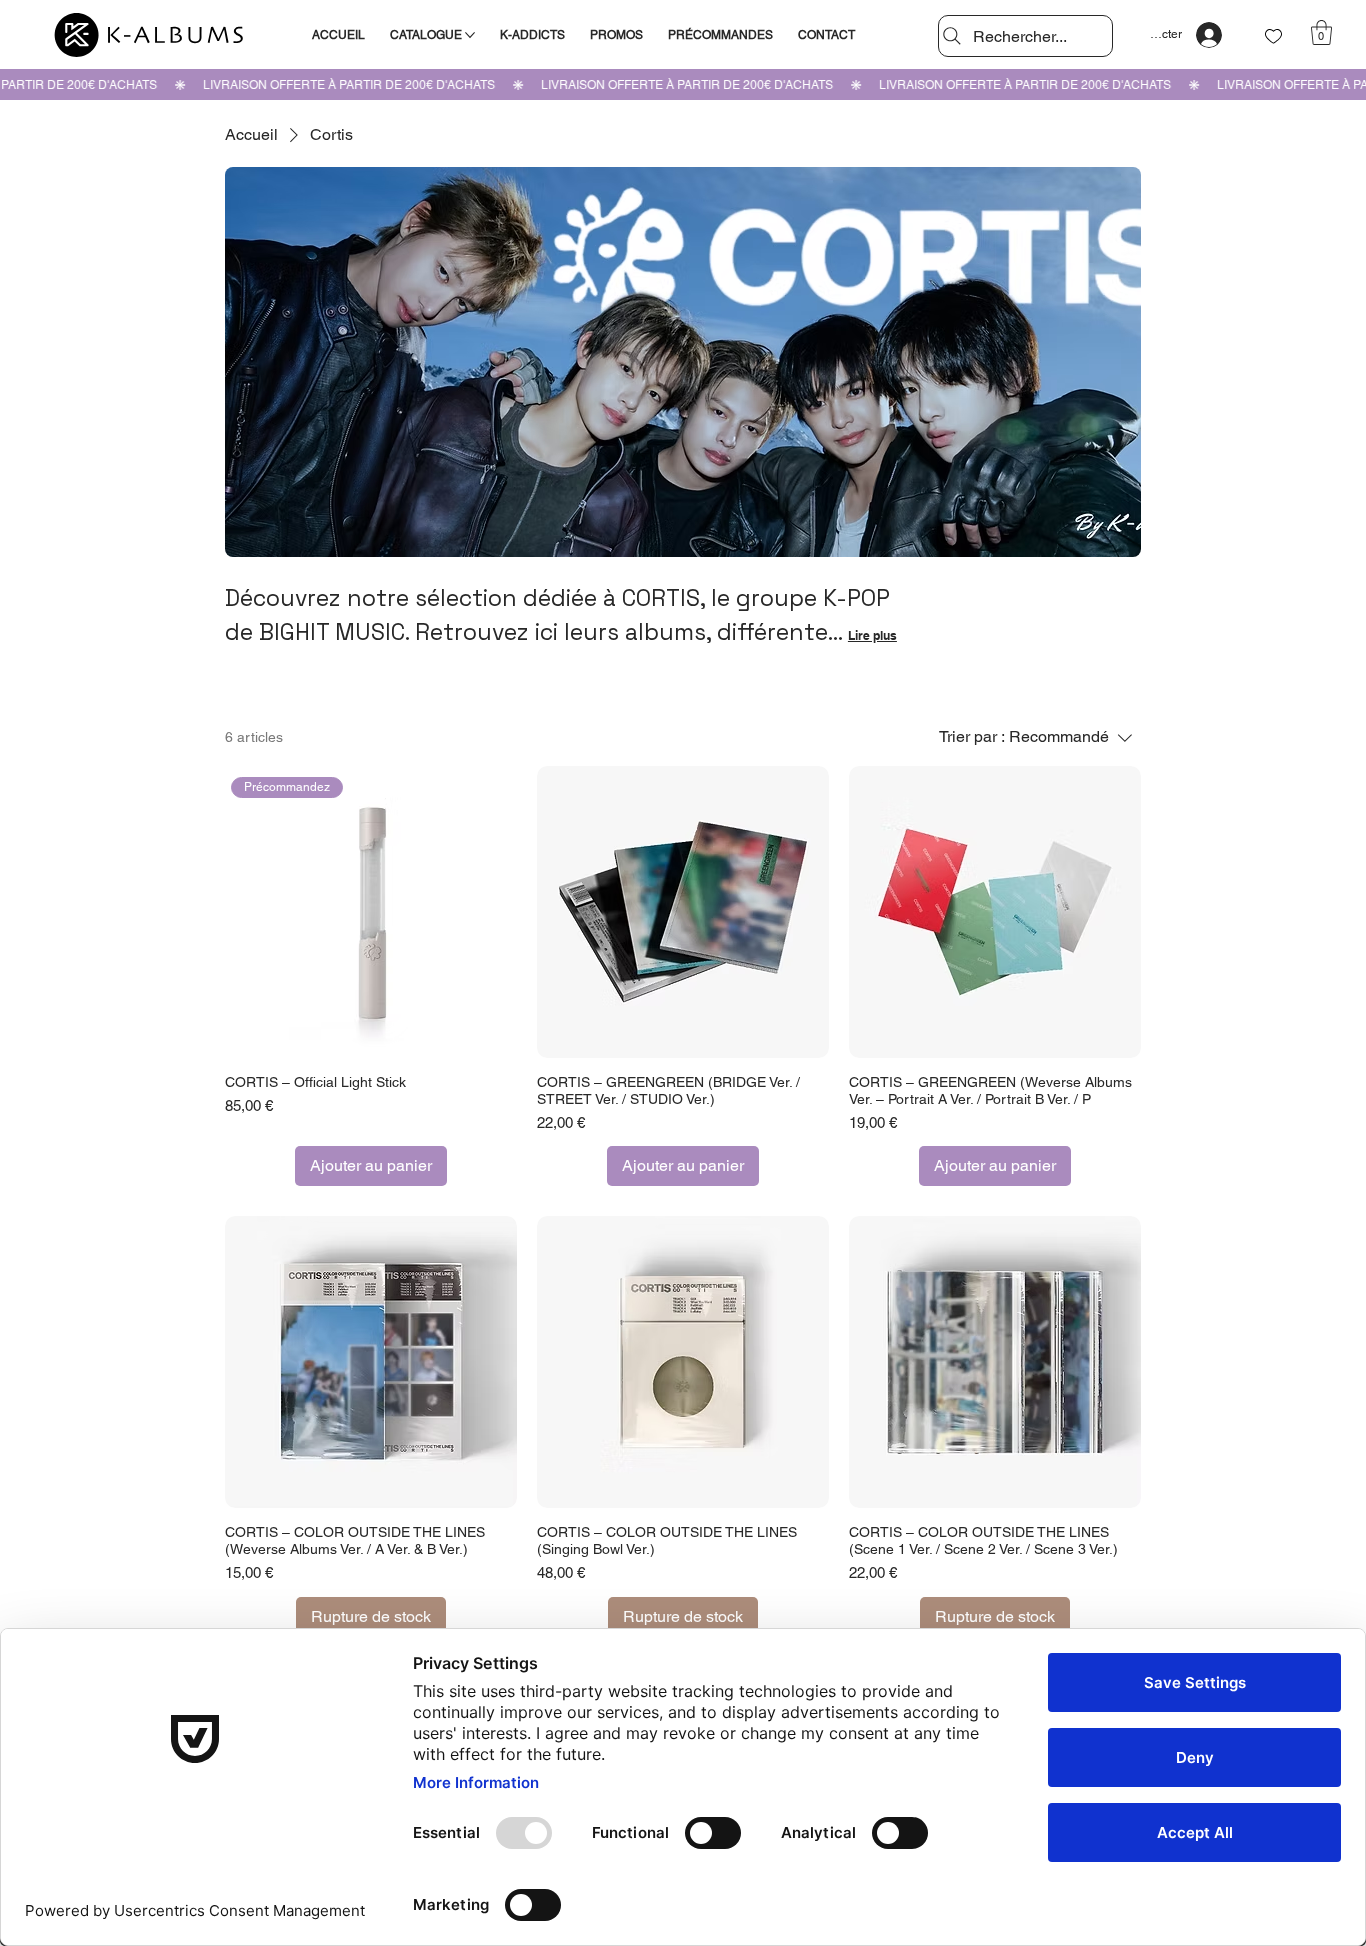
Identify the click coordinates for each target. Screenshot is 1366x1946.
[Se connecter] (1209, 35)
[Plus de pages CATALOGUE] (470, 35)
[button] (1321, 32)
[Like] (1274, 36)
